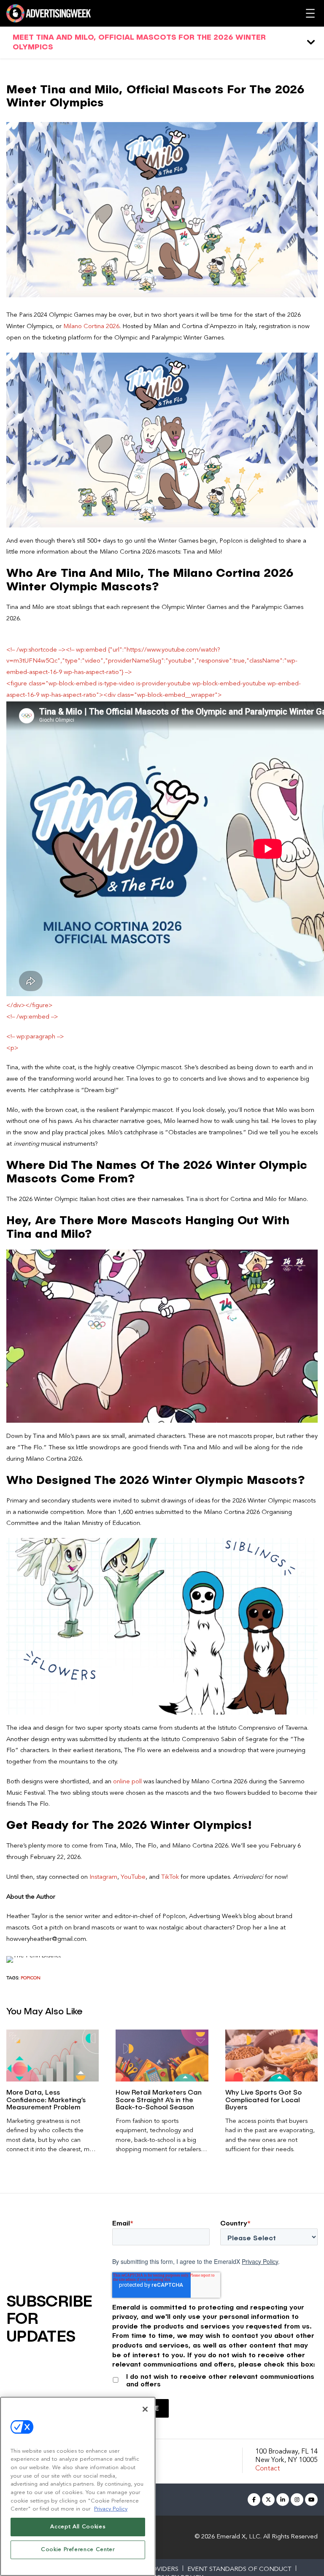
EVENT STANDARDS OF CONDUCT (239, 2569)
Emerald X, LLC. (239, 2537)
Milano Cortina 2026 (91, 327)
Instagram (103, 1877)
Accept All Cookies (78, 2527)
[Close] (145, 2409)
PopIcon (31, 1978)
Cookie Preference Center (78, 2550)
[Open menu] (310, 13)
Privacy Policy (260, 2261)
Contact (268, 2469)
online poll (127, 1782)
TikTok (170, 1877)
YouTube (133, 1877)
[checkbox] (215, 2379)
